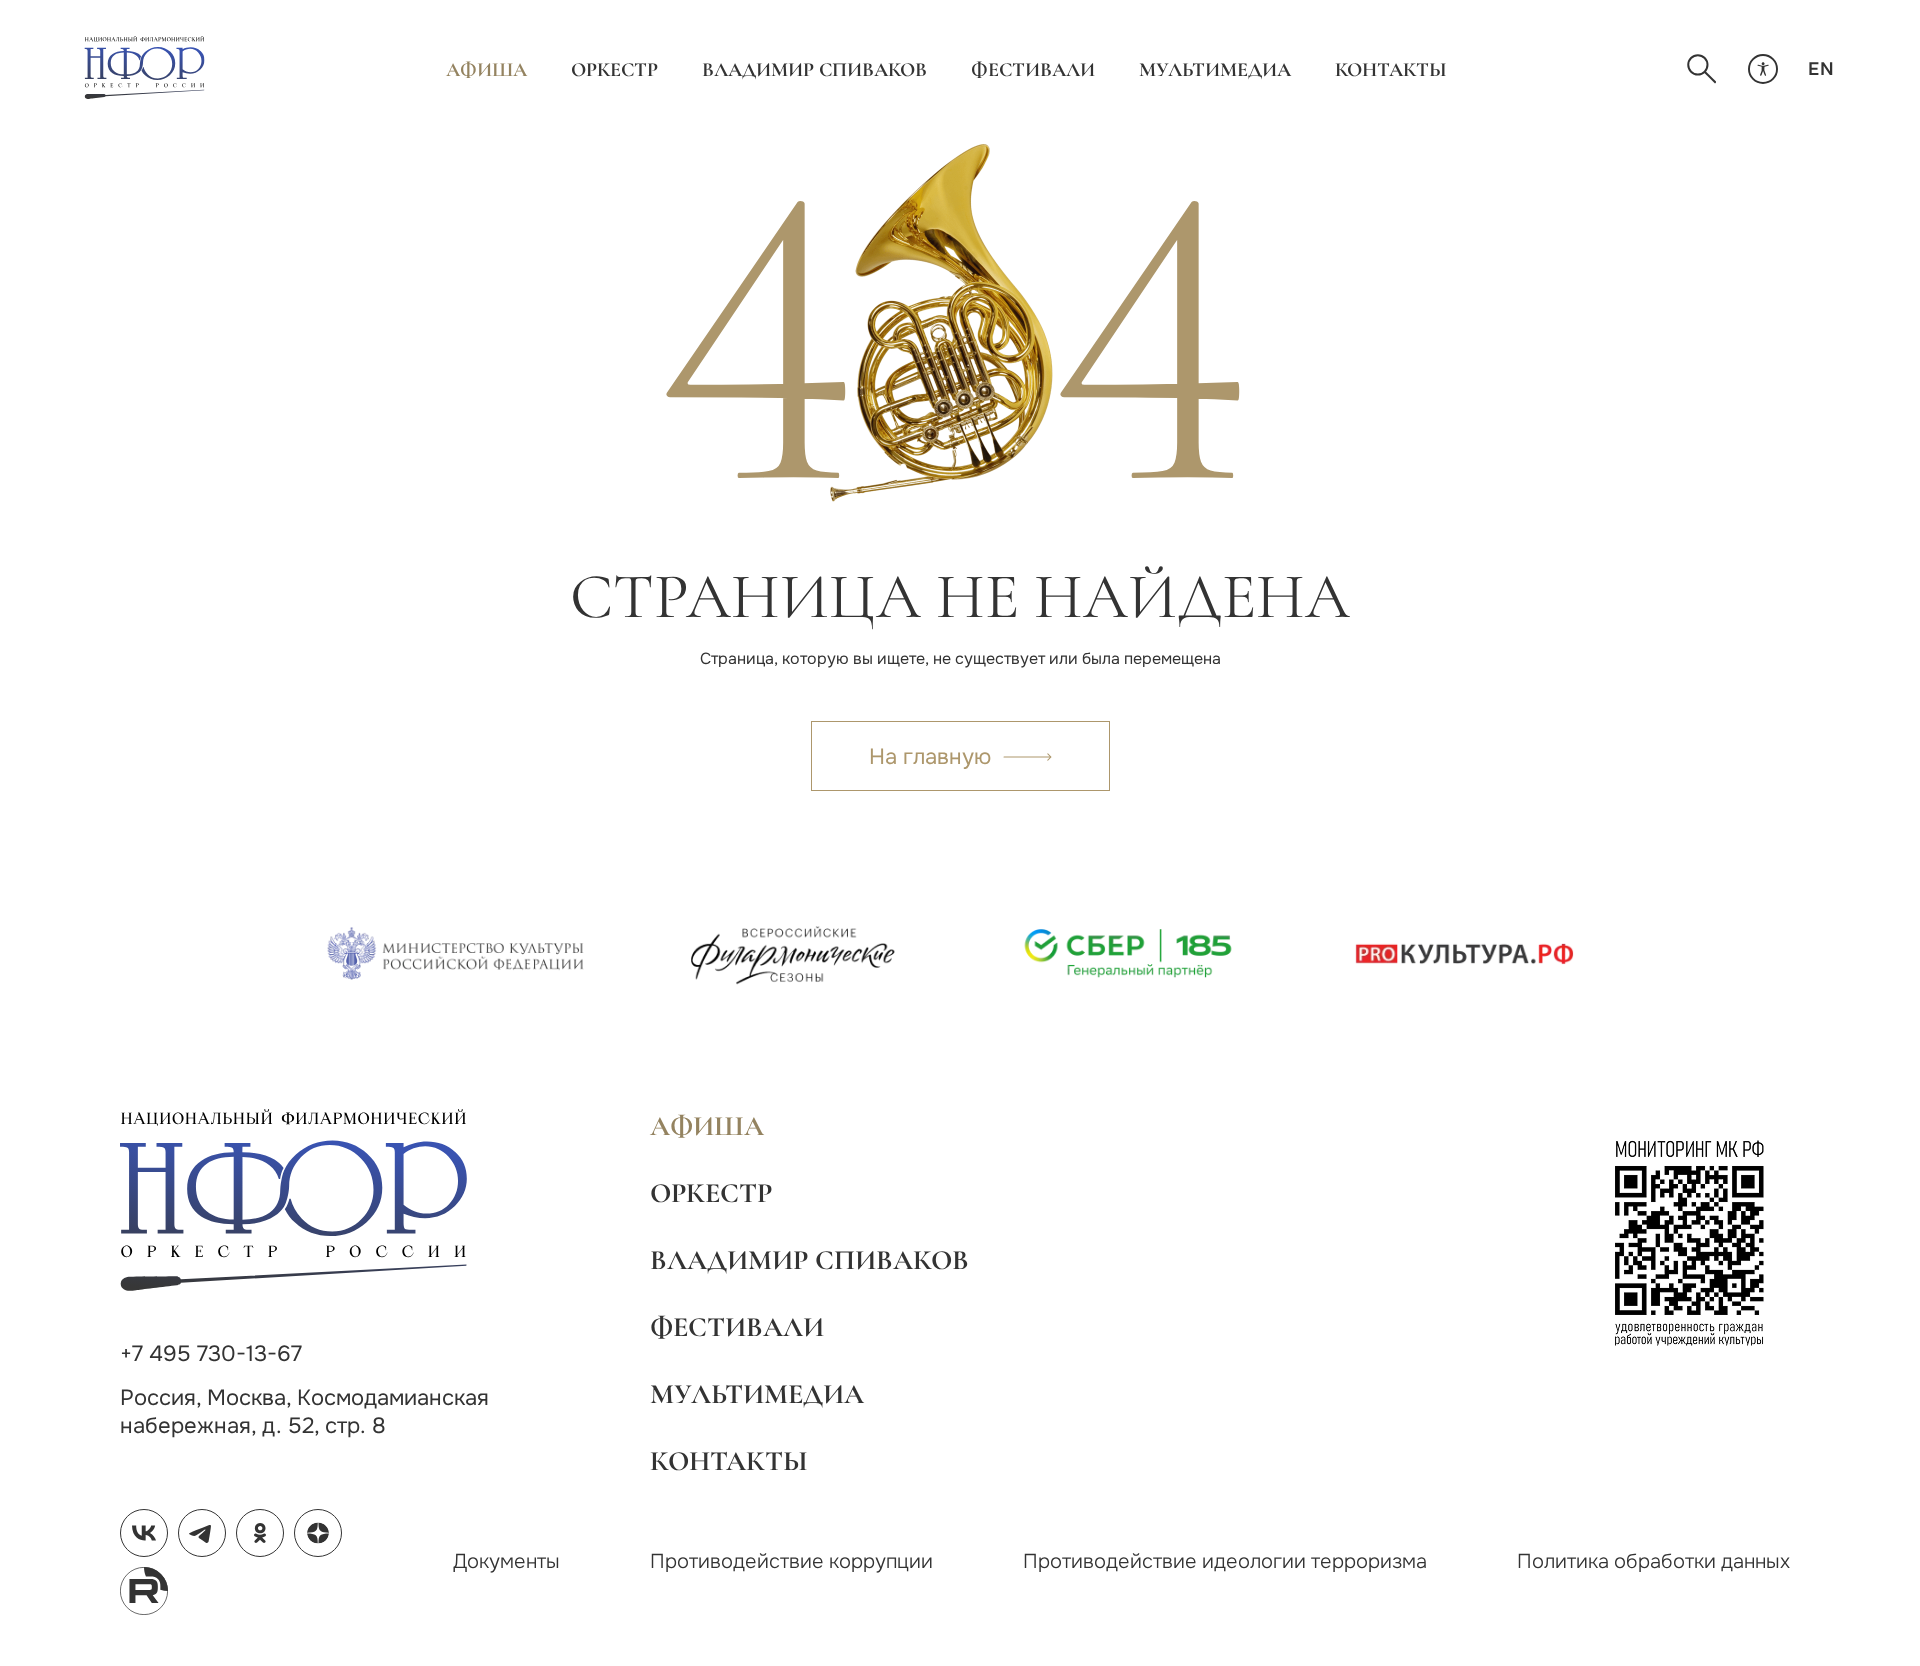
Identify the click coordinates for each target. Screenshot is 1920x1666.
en (1821, 69)
